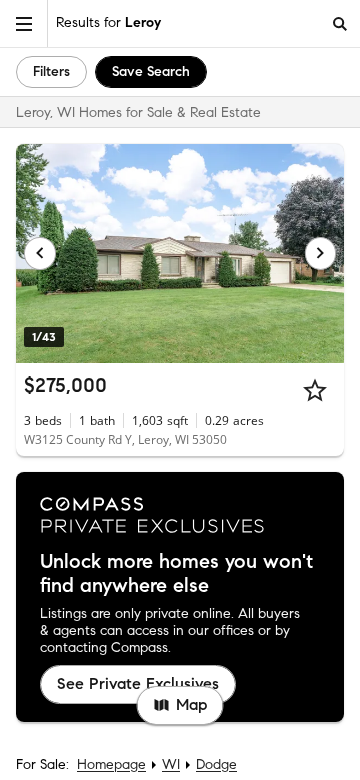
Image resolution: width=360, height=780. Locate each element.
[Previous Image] (40, 253)
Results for (108, 22)
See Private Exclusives (138, 683)
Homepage (111, 764)
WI (171, 764)
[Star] (315, 390)
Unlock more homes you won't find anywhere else (176, 574)
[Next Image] (321, 253)
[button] (24, 23)
